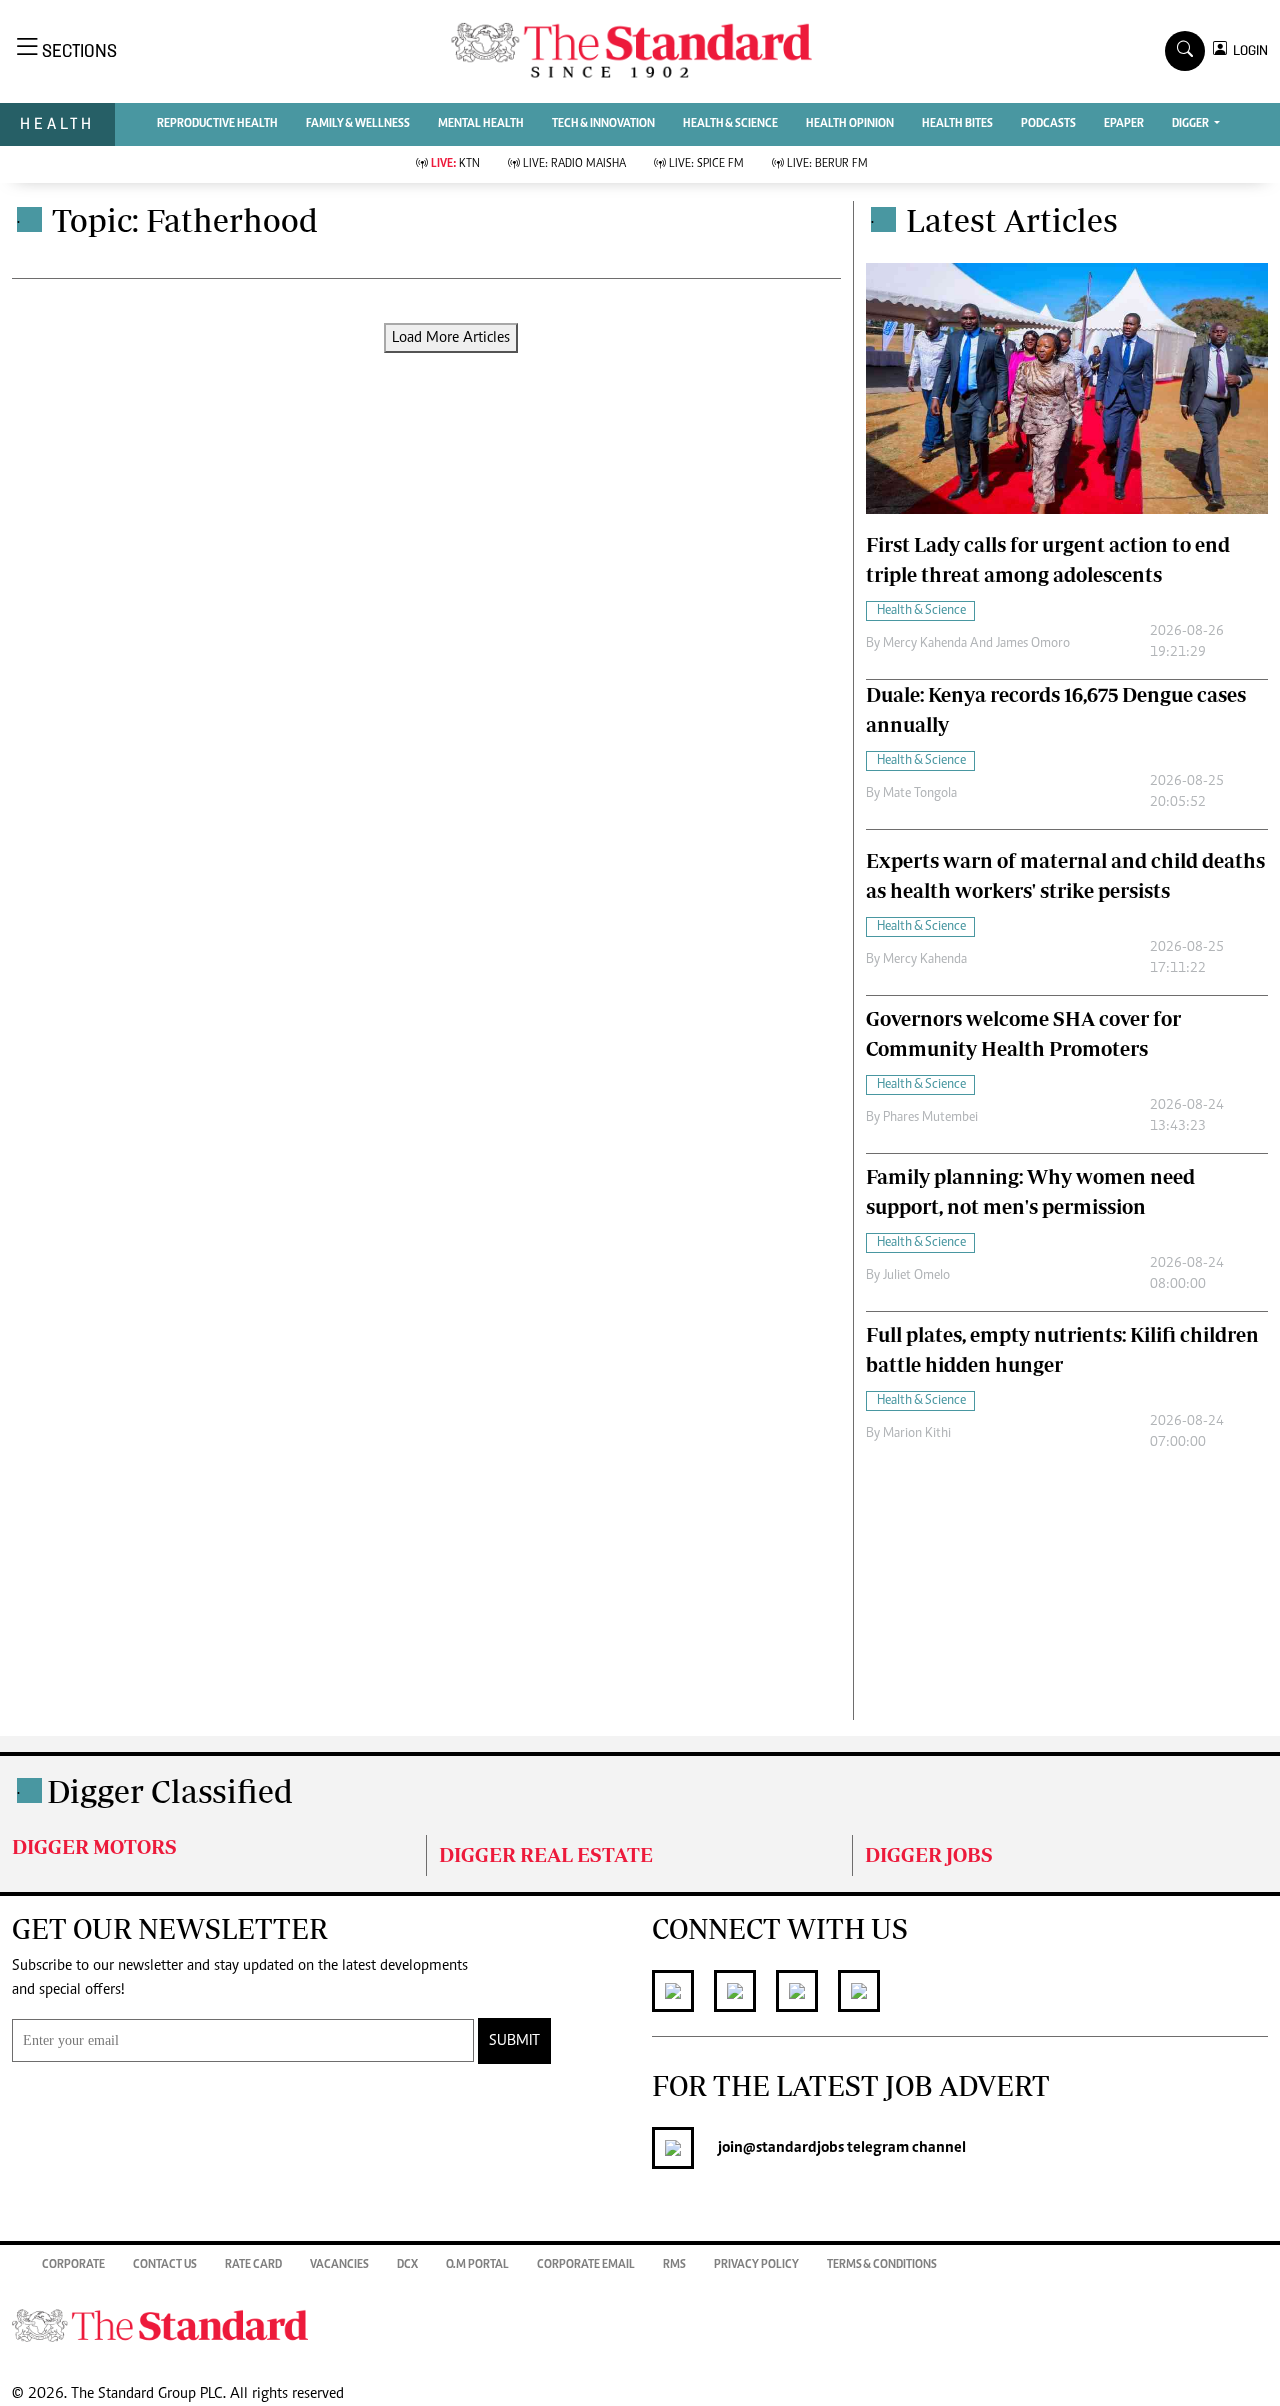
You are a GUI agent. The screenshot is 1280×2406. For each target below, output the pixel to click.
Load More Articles (451, 338)
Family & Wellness (358, 124)
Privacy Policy (756, 2265)
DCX (407, 2265)
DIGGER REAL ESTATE (546, 1854)
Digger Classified (170, 1791)
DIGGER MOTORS (94, 1846)
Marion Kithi (917, 1434)
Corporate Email (586, 2265)
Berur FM (827, 164)
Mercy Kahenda (925, 960)
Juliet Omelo (916, 1276)
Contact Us (165, 2265)
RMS (674, 2265)
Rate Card (253, 2265)
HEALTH (57, 123)
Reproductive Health (217, 124)
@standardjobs (793, 2148)
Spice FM (706, 164)
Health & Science (730, 124)
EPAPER (1124, 124)
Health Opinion (850, 124)
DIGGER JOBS (929, 1854)
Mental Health (481, 124)
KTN (455, 164)
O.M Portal (477, 2265)
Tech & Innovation (603, 124)
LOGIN (1247, 50)
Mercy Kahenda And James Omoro (976, 644)
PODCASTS (1048, 124)
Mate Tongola (920, 794)
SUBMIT (514, 2041)
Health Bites (957, 124)
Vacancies (339, 2265)
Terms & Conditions (882, 2265)
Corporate (73, 2265)
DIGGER (1191, 124)
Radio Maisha (574, 164)
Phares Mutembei (930, 1118)
